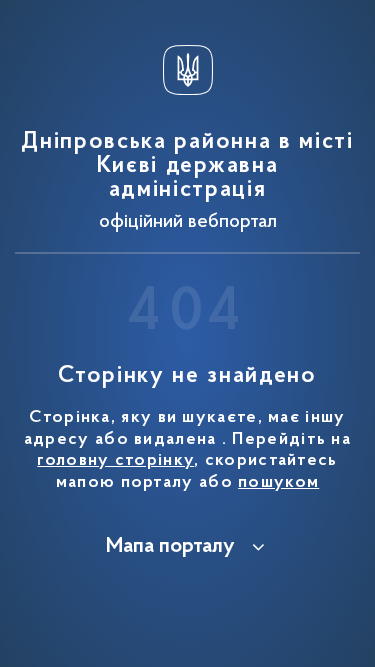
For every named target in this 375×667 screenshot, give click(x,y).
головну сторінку (115, 461)
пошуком (278, 483)
